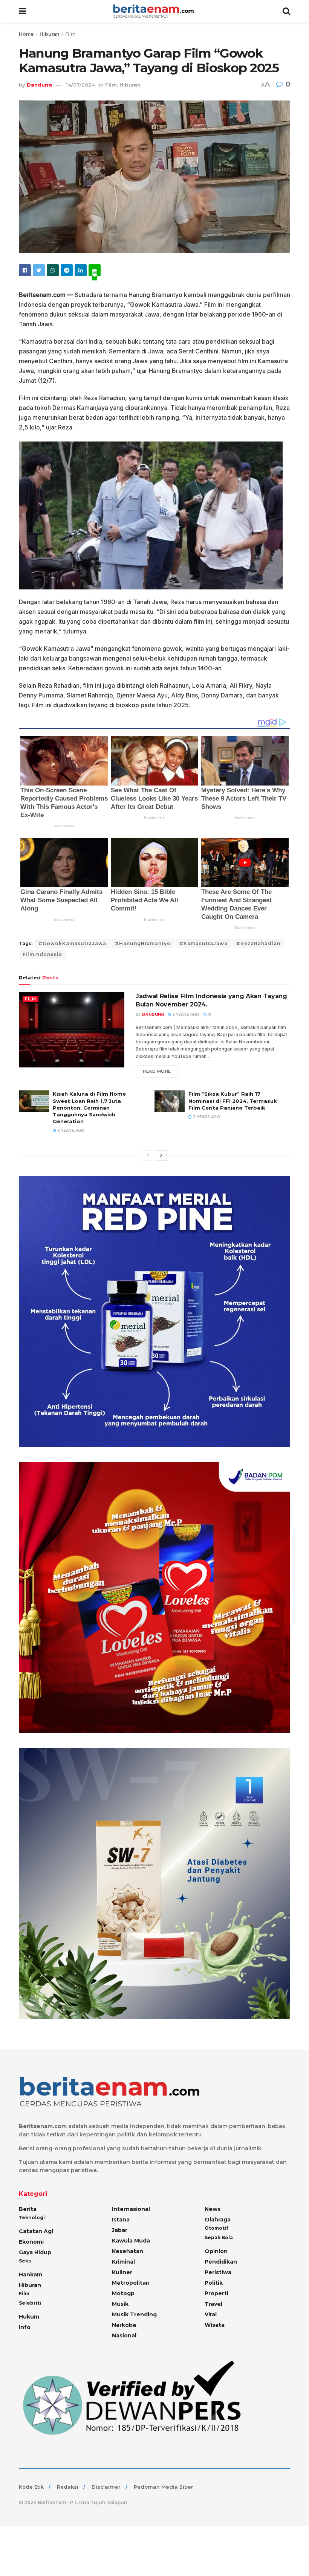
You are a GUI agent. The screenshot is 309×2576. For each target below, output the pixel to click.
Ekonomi (31, 2242)
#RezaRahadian (258, 943)
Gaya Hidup (35, 2252)
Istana (121, 2220)
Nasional (124, 2335)
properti (216, 2293)
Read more (157, 1071)
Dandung (39, 85)
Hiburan (49, 34)
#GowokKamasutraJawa (72, 943)
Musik (120, 2304)
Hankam (31, 2275)
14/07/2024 (80, 85)
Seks (25, 2261)
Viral (211, 2314)
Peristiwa (218, 2272)
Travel (213, 2304)
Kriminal (123, 2262)
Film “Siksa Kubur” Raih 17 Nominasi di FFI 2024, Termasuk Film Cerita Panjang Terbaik (233, 1101)
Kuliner (122, 2272)
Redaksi (68, 2487)
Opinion (216, 2251)
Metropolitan (131, 2283)
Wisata (215, 2325)
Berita (28, 2209)
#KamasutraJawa (203, 943)
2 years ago (185, 1015)
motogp (123, 2293)
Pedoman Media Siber (164, 2487)
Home (26, 34)
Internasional (131, 2209)
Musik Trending (134, 2314)
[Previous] (148, 1156)
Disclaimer (106, 2487)
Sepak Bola (219, 2237)
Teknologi (32, 2217)
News (213, 2209)
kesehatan (128, 2251)
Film (70, 34)
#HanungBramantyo (143, 943)
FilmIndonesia (42, 954)
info (25, 2327)
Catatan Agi (36, 2231)
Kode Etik (31, 2487)
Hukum (29, 2317)
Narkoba (124, 2325)
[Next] (161, 1156)
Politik (214, 2283)
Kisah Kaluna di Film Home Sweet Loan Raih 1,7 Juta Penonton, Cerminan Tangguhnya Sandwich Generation (89, 1108)
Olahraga (218, 2220)
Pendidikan (221, 2262)
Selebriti (30, 2303)
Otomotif (216, 2228)
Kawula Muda (131, 2241)
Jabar (120, 2230)
